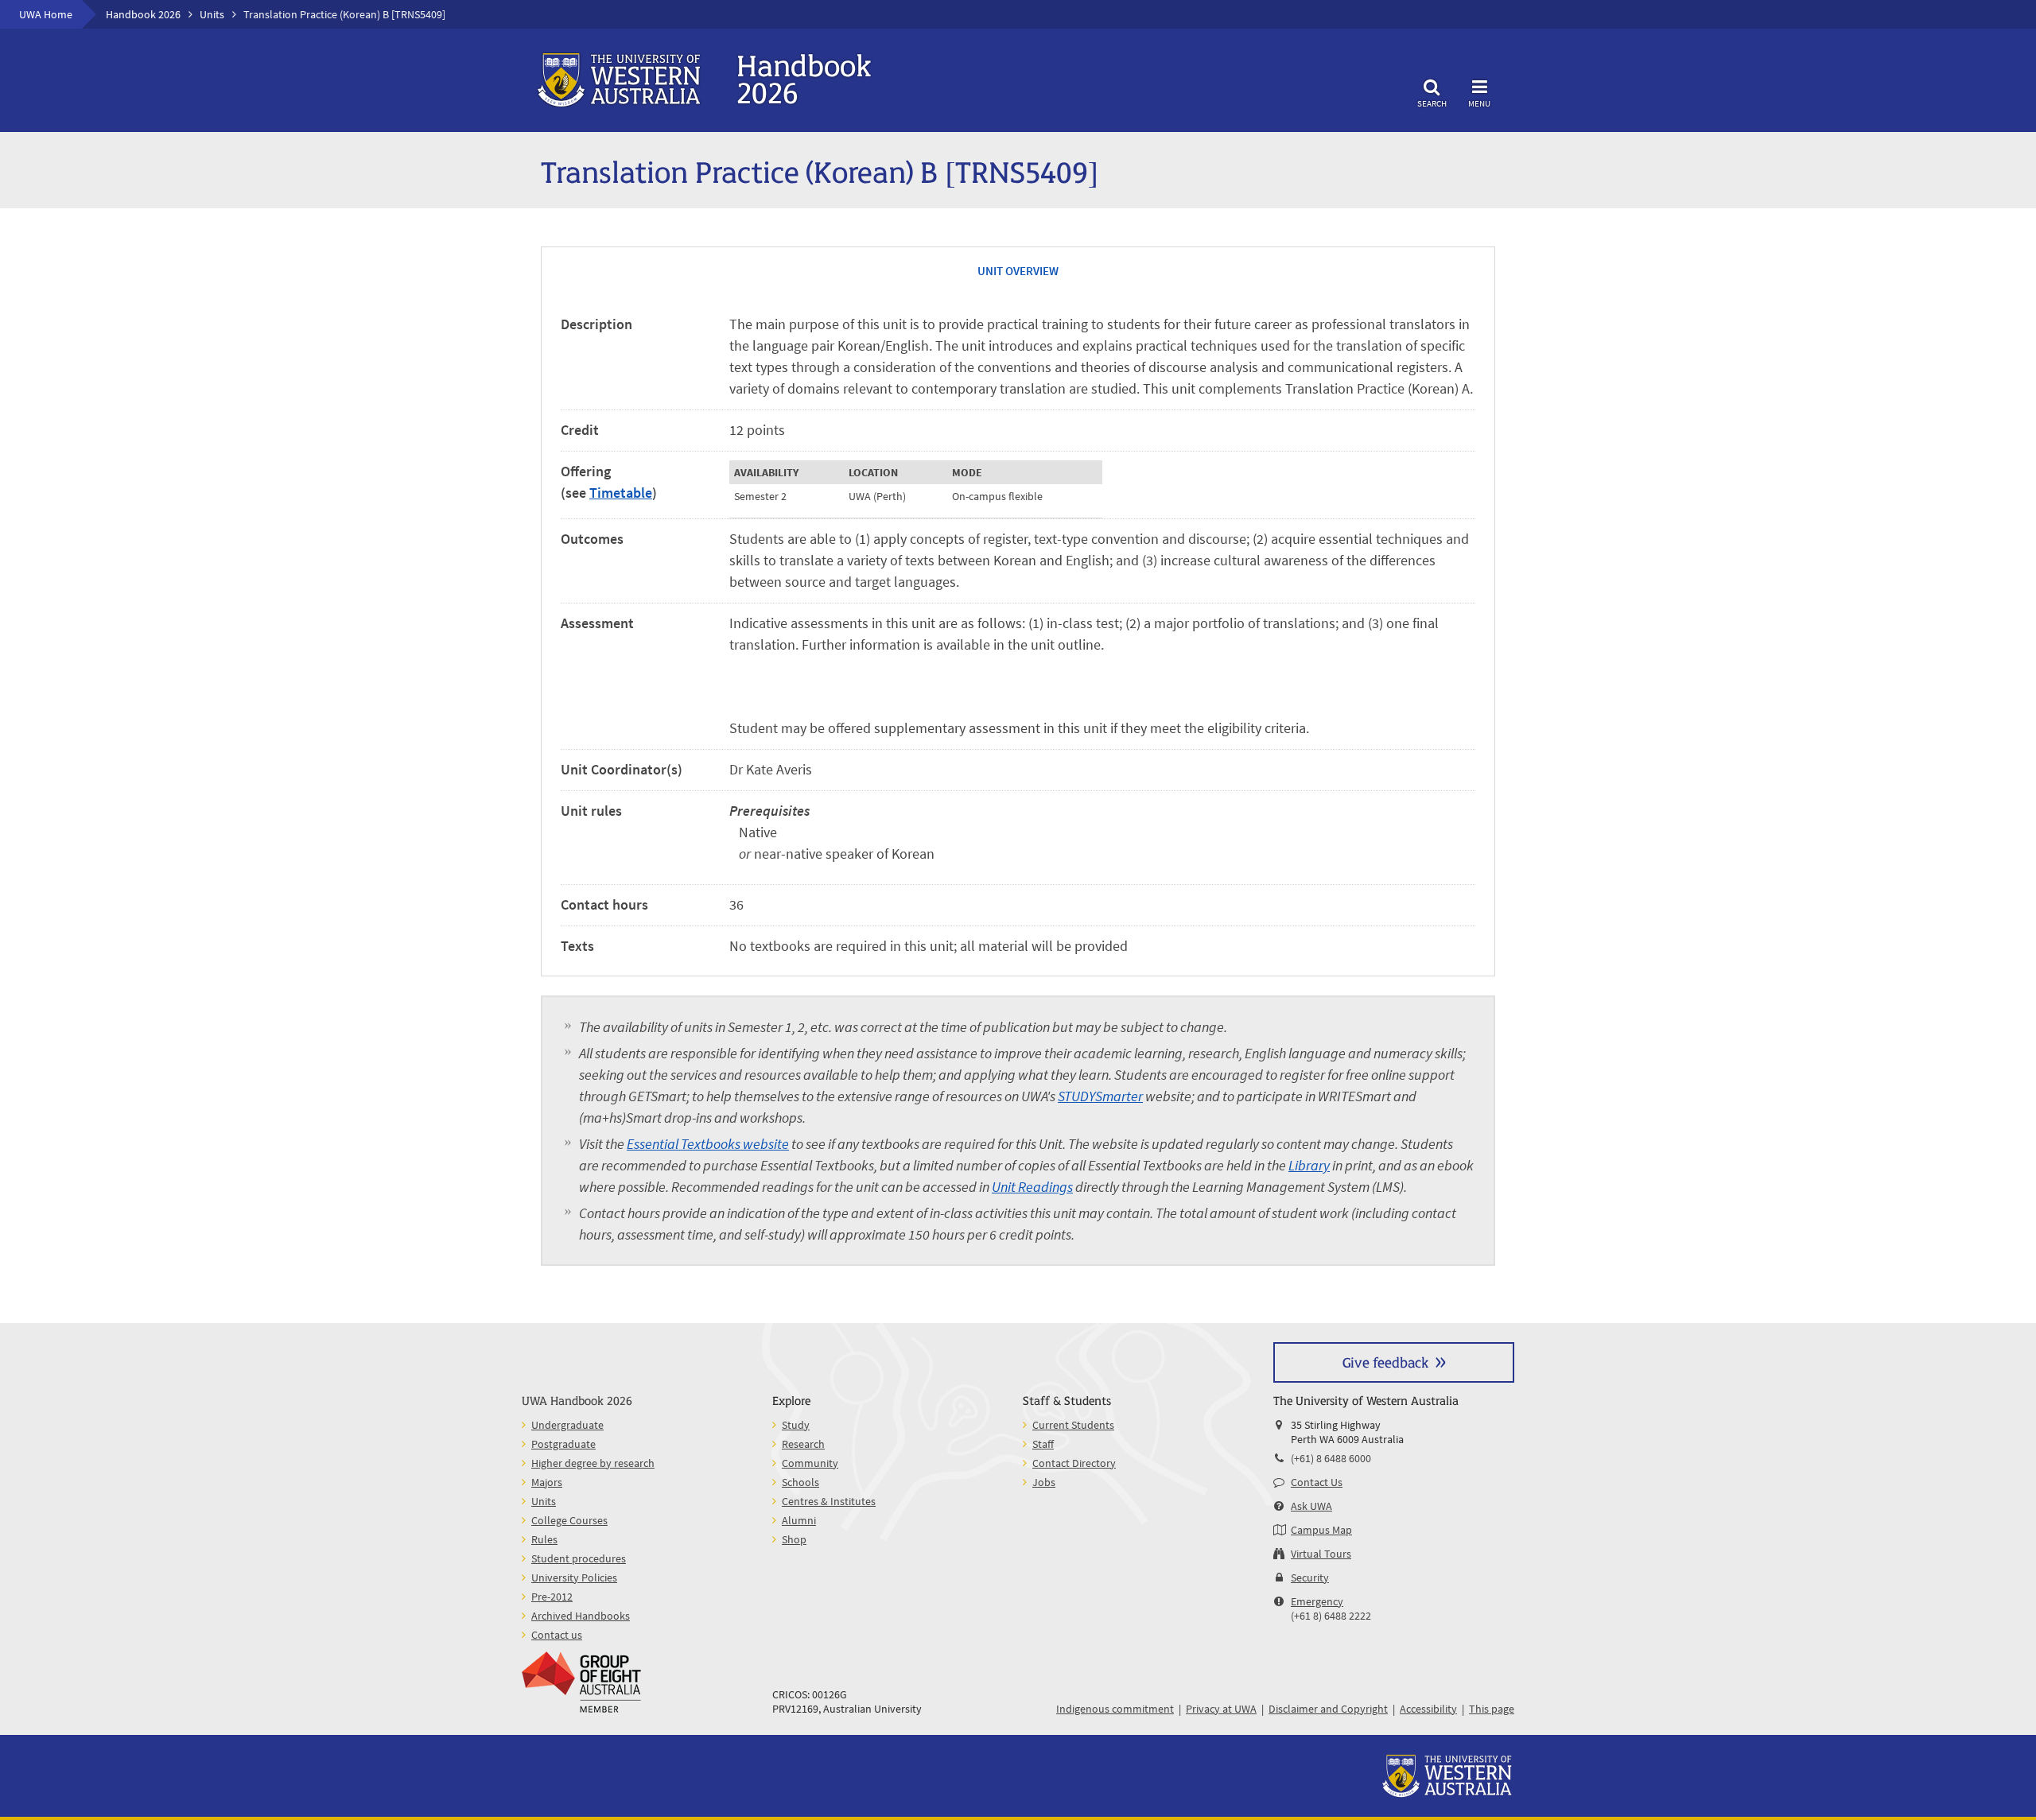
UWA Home (46, 14)
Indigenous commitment (1115, 1709)
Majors (547, 1482)
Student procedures (579, 1558)
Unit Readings (1032, 1187)
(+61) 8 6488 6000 (1331, 1458)
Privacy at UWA (1221, 1709)
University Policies (574, 1577)
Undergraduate (567, 1425)
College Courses (569, 1520)
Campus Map (1321, 1530)
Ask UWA (1311, 1506)
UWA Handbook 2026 (577, 1400)
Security (1310, 1577)
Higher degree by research (593, 1463)
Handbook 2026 (143, 14)
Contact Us (1317, 1482)
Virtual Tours (1321, 1554)
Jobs (1044, 1482)
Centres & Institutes (829, 1501)
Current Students (1073, 1425)
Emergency (1317, 1601)
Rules (544, 1539)
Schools (800, 1482)
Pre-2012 (552, 1597)
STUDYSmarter (1100, 1096)
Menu (1479, 103)
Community (810, 1463)
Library (1309, 1165)
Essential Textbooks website (708, 1144)
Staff (1043, 1444)
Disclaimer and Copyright (1328, 1709)
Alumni (799, 1520)
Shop (794, 1539)
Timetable (621, 493)
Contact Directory (1074, 1463)
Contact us (557, 1635)
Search (1432, 103)
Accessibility (1428, 1709)
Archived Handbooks (581, 1616)
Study (796, 1425)
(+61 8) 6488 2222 (1331, 1616)
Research (803, 1444)
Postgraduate (563, 1444)
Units (212, 14)
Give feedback (1385, 1362)
